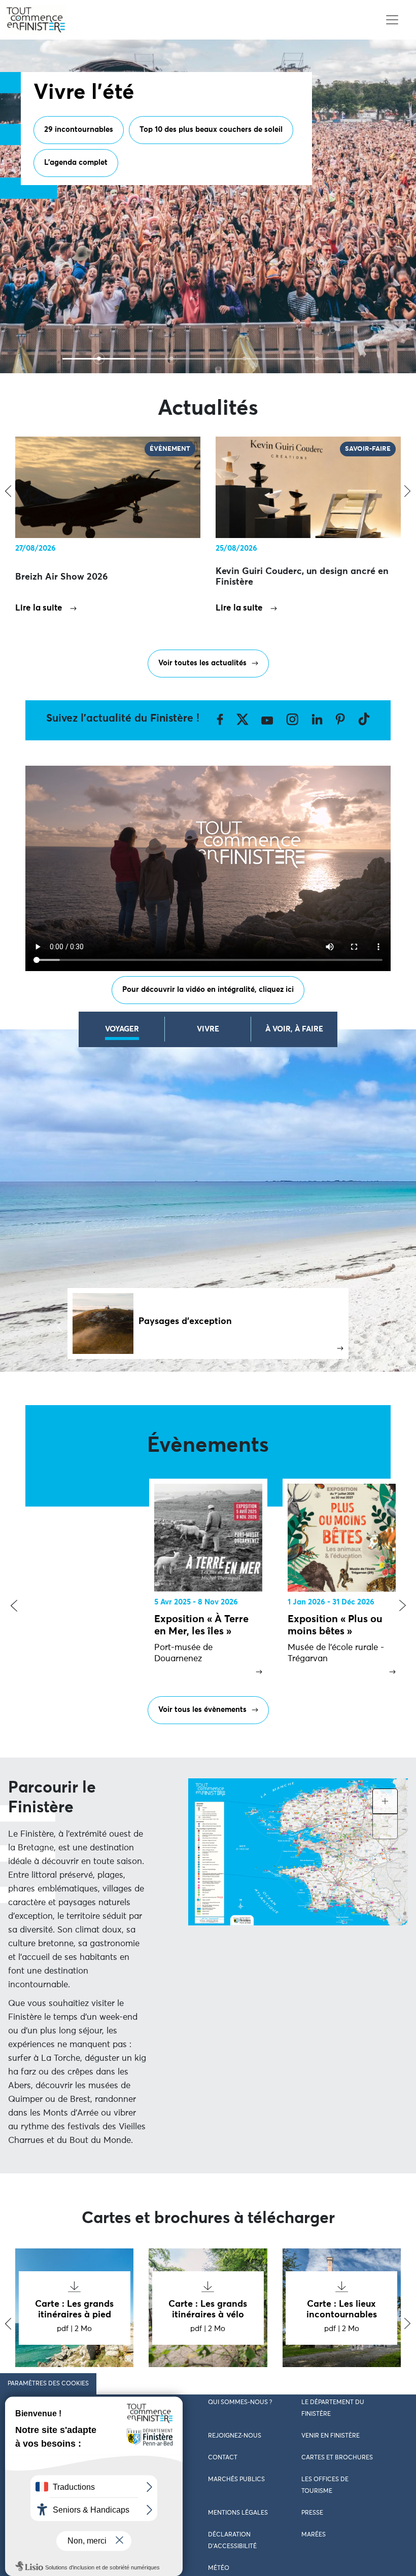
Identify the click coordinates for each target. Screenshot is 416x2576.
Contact (223, 2458)
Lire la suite (39, 608)
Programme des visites (84, 172)
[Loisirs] (245, 359)
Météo (219, 2568)
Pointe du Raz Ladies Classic (95, 205)
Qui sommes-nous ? (240, 2403)
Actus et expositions (187, 172)
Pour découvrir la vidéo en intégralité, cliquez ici (208, 990)
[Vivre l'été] (99, 359)
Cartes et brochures (337, 2458)
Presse (312, 2513)
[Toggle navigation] (392, 20)
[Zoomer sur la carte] (385, 1801)
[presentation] (14, 1606)
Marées (314, 2535)
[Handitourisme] (318, 359)
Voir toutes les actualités (202, 663)
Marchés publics (236, 2480)
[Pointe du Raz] (172, 359)
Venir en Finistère (331, 2436)
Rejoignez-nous (235, 2436)
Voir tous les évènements (202, 1710)
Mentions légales (238, 2513)
